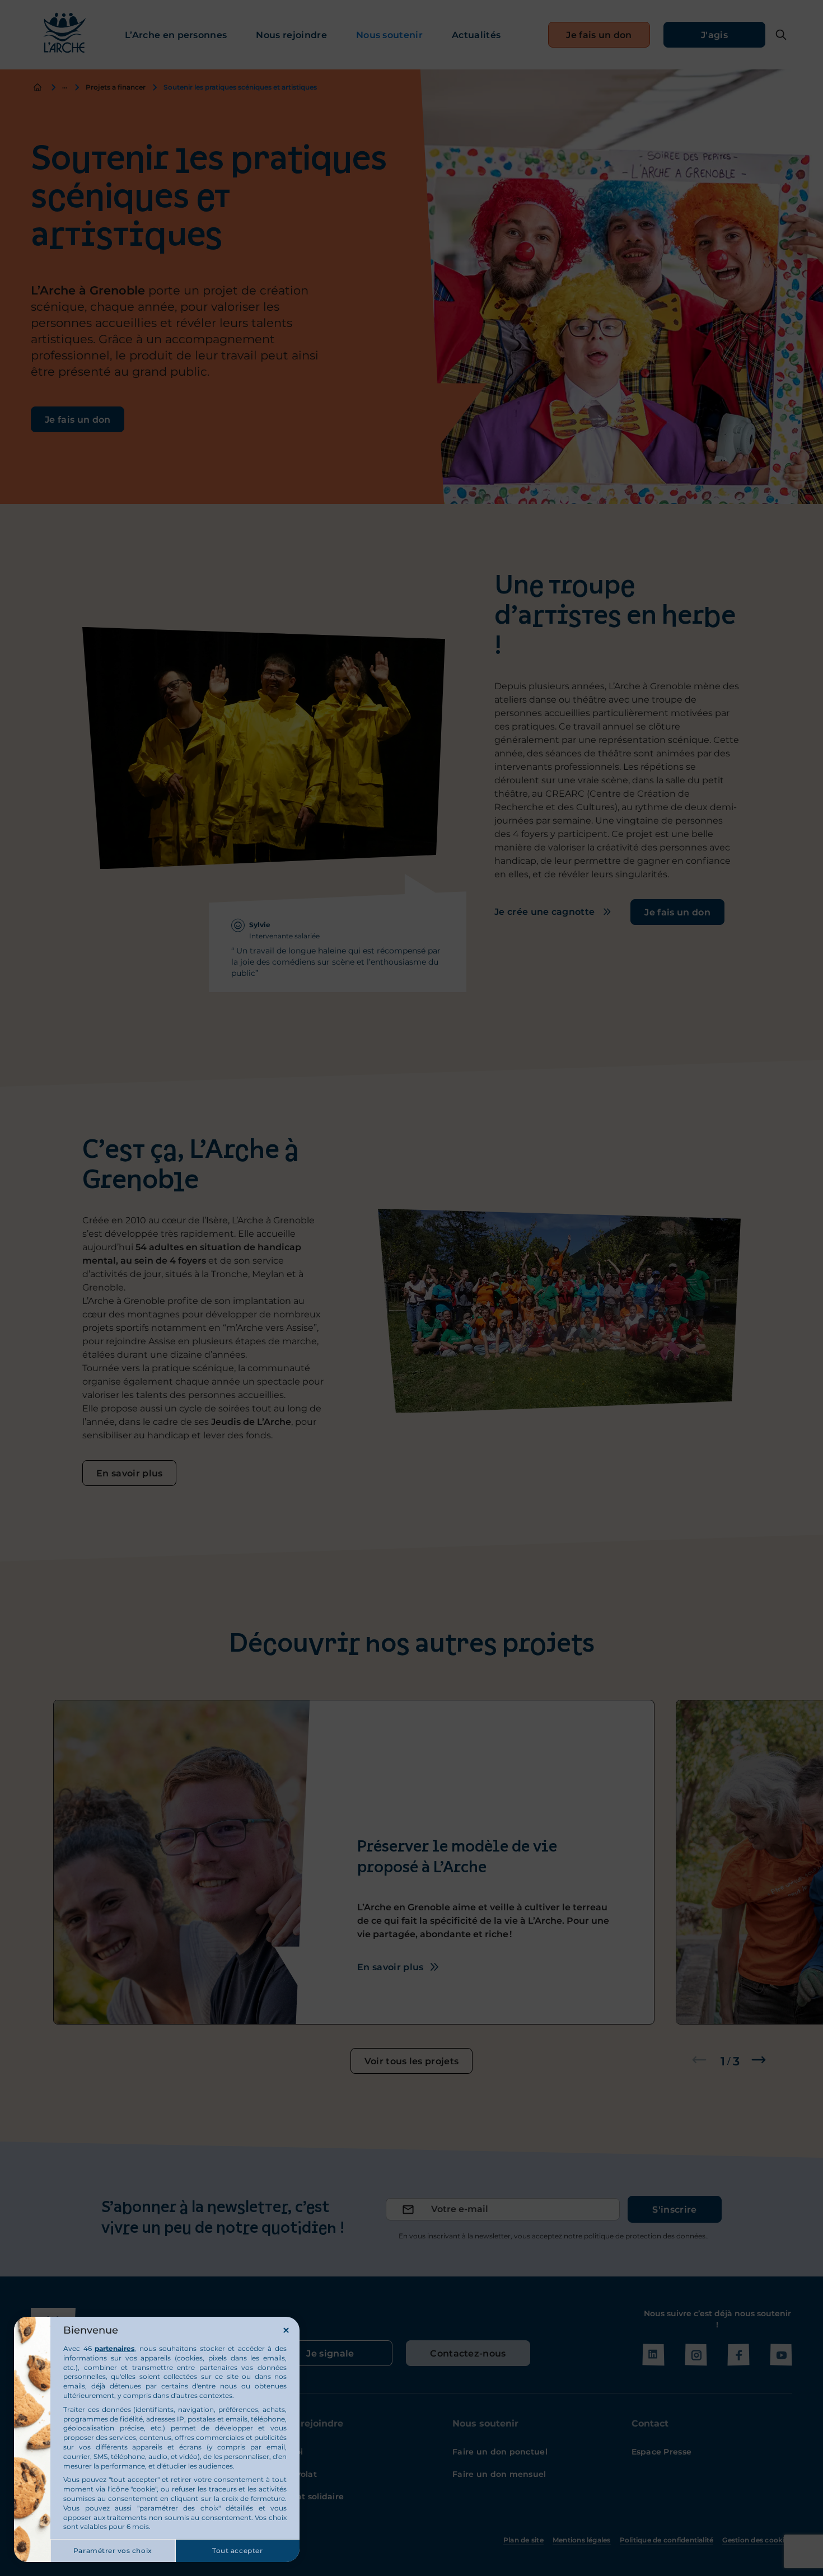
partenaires (114, 2348)
